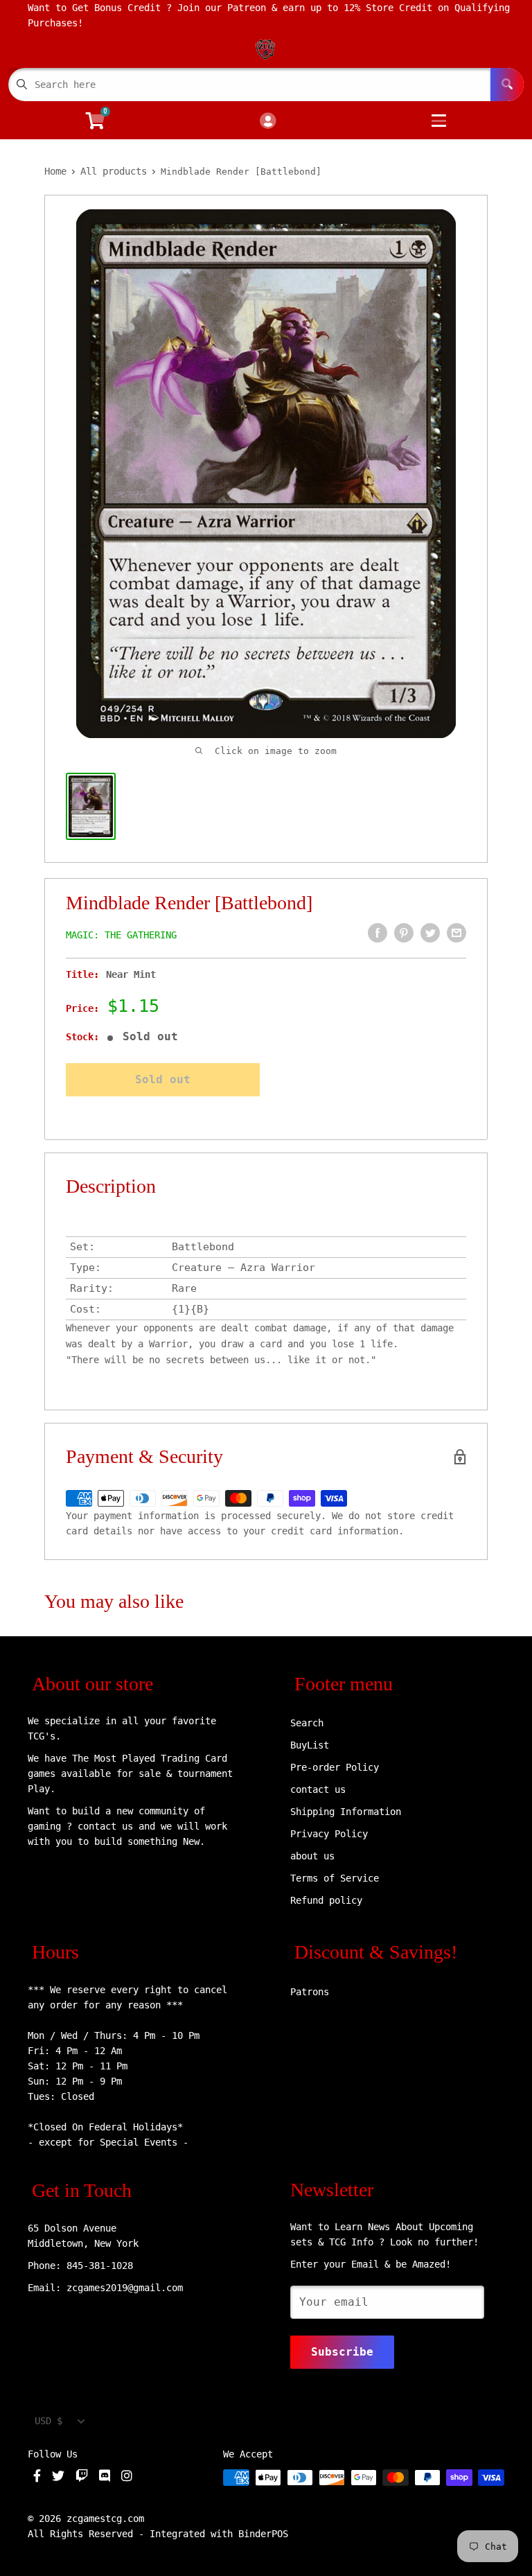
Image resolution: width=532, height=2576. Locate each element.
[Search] (507, 85)
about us (312, 1856)
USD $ (48, 2421)
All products (114, 171)
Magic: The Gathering (121, 935)
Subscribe (342, 2352)
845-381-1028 (100, 2266)
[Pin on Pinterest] (404, 933)
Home (55, 171)
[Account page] (268, 122)
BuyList (310, 1745)
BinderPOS (263, 2534)
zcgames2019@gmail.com (125, 2288)
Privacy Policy (329, 1834)
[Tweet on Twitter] (430, 933)
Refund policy (326, 1900)
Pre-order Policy (335, 1767)
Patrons (310, 1992)
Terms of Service (335, 1878)
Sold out (163, 1079)
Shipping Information (346, 1812)
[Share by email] (456, 933)
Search (307, 1723)
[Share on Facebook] (378, 933)
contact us (318, 1789)
